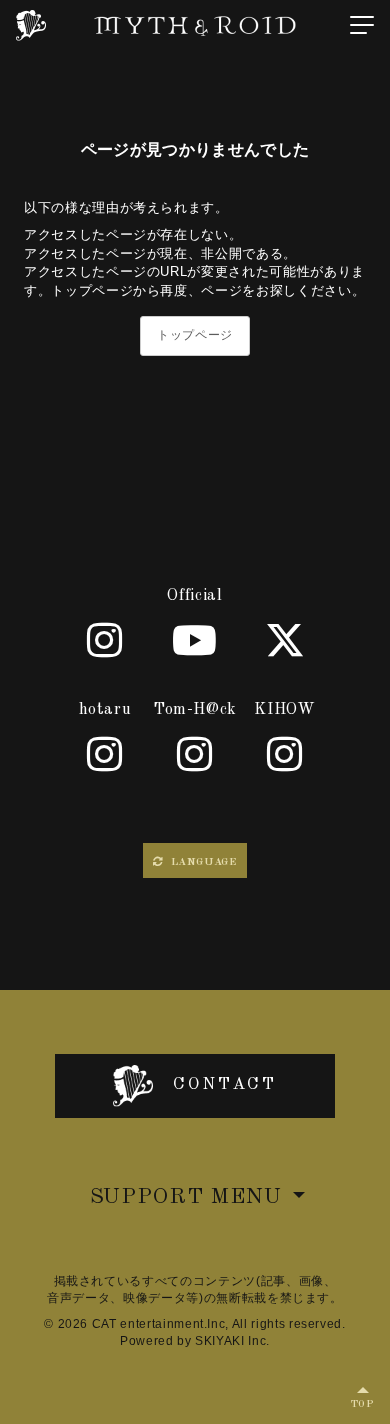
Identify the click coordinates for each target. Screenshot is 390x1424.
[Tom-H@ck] (195, 754)
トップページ (195, 335)
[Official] (105, 640)
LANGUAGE (202, 862)
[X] (285, 640)
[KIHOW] (285, 754)
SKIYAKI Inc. (232, 1341)
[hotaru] (105, 754)
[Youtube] (195, 640)
